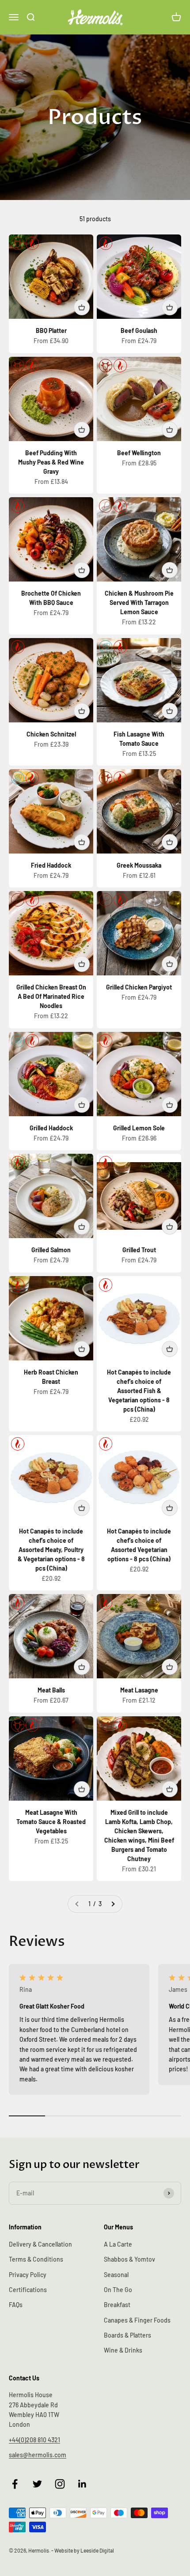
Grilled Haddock (51, 1128)
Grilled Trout (139, 1250)
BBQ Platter (51, 330)
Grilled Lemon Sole (139, 1128)
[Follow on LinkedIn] (82, 2484)
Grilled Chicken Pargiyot (139, 987)
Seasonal (116, 2275)
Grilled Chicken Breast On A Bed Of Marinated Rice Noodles (51, 996)
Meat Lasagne (139, 1690)
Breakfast (117, 2305)
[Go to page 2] (113, 1904)
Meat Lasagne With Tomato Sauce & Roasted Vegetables (51, 1822)
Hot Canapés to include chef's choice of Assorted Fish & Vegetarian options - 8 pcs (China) (139, 1391)
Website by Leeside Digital (84, 2550)
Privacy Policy (28, 2275)
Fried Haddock (51, 865)
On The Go (118, 2290)
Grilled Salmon (51, 1250)
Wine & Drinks (123, 2350)
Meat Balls (51, 1690)
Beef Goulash (139, 330)
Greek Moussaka (139, 865)
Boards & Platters (127, 2335)
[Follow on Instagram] (60, 2484)
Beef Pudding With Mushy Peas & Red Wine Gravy (51, 462)
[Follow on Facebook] (15, 2484)
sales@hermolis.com (38, 2455)
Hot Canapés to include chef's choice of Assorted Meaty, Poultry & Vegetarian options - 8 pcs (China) (51, 1550)
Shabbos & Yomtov (129, 2259)
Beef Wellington (139, 453)
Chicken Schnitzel (51, 734)
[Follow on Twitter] (37, 2484)
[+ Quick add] (82, 307)
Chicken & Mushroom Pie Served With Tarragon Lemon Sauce (139, 602)
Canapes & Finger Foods (137, 2320)
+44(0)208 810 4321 (34, 2440)
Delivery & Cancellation (40, 2244)
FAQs (16, 2305)
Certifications (28, 2290)
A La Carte (118, 2244)
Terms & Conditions (36, 2259)
